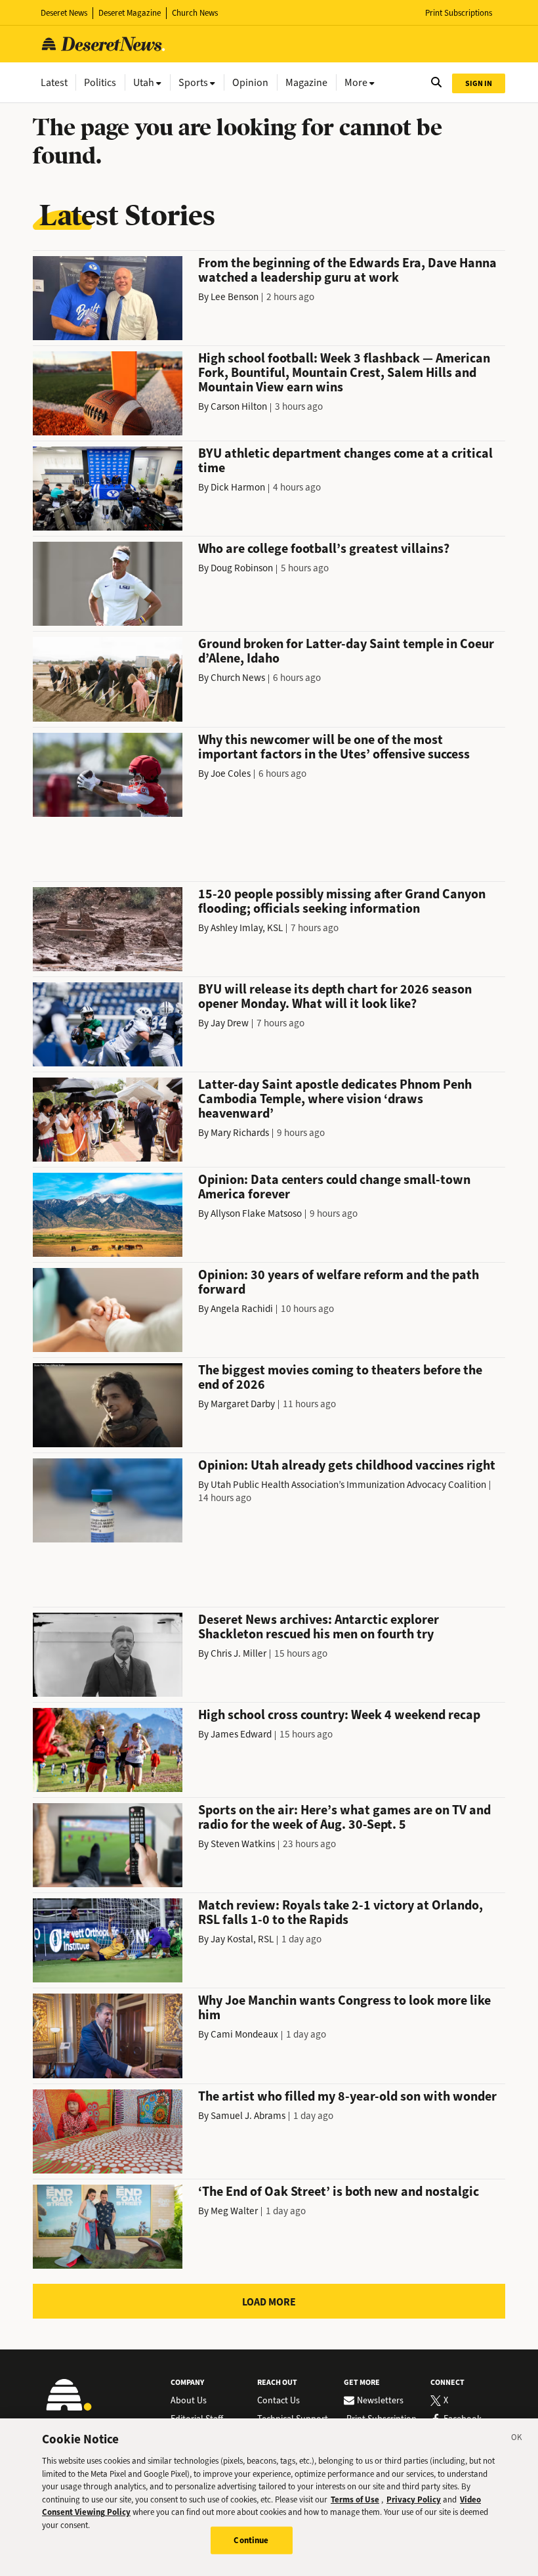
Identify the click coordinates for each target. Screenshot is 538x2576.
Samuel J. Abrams (248, 2116)
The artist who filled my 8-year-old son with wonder (347, 2096)
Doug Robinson (242, 568)
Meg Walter (234, 2211)
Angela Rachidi (242, 1309)
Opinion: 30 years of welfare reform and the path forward (339, 1282)
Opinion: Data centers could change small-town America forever (334, 1187)
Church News (195, 13)
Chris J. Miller (238, 1653)
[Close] (517, 2439)
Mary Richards (240, 1133)
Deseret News (64, 13)
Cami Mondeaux (244, 2034)
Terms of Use (355, 2500)
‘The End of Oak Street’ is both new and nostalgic (339, 2192)
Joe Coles (231, 774)
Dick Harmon (238, 487)
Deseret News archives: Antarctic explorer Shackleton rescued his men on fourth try (319, 1627)
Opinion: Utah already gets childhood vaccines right (347, 1465)
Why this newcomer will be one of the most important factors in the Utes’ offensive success (334, 747)
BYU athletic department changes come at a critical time (345, 461)
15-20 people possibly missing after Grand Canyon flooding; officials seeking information (342, 901)
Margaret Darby (243, 1404)
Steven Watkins (243, 1844)
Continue (251, 2540)
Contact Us (279, 2401)
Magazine (306, 82)
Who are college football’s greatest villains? (324, 549)
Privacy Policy (414, 2500)
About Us (189, 2401)
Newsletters (380, 2401)
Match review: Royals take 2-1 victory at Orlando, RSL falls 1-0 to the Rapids (341, 1912)
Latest (54, 82)
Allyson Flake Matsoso (256, 1213)
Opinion (250, 82)
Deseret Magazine (130, 13)
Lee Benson (235, 297)
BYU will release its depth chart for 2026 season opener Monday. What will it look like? (335, 996)
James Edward (241, 1734)
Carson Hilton (239, 406)
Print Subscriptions (459, 13)
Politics (100, 82)
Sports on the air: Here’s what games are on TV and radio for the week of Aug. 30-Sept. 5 (344, 1817)
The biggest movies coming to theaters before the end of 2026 (340, 1377)
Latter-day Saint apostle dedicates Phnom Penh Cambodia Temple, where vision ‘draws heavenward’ (335, 1099)
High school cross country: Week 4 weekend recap (339, 1715)
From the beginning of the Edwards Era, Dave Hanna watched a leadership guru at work (347, 270)
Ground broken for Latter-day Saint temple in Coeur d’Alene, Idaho (346, 651)
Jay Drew (230, 1023)
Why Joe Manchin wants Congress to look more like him (344, 2008)
